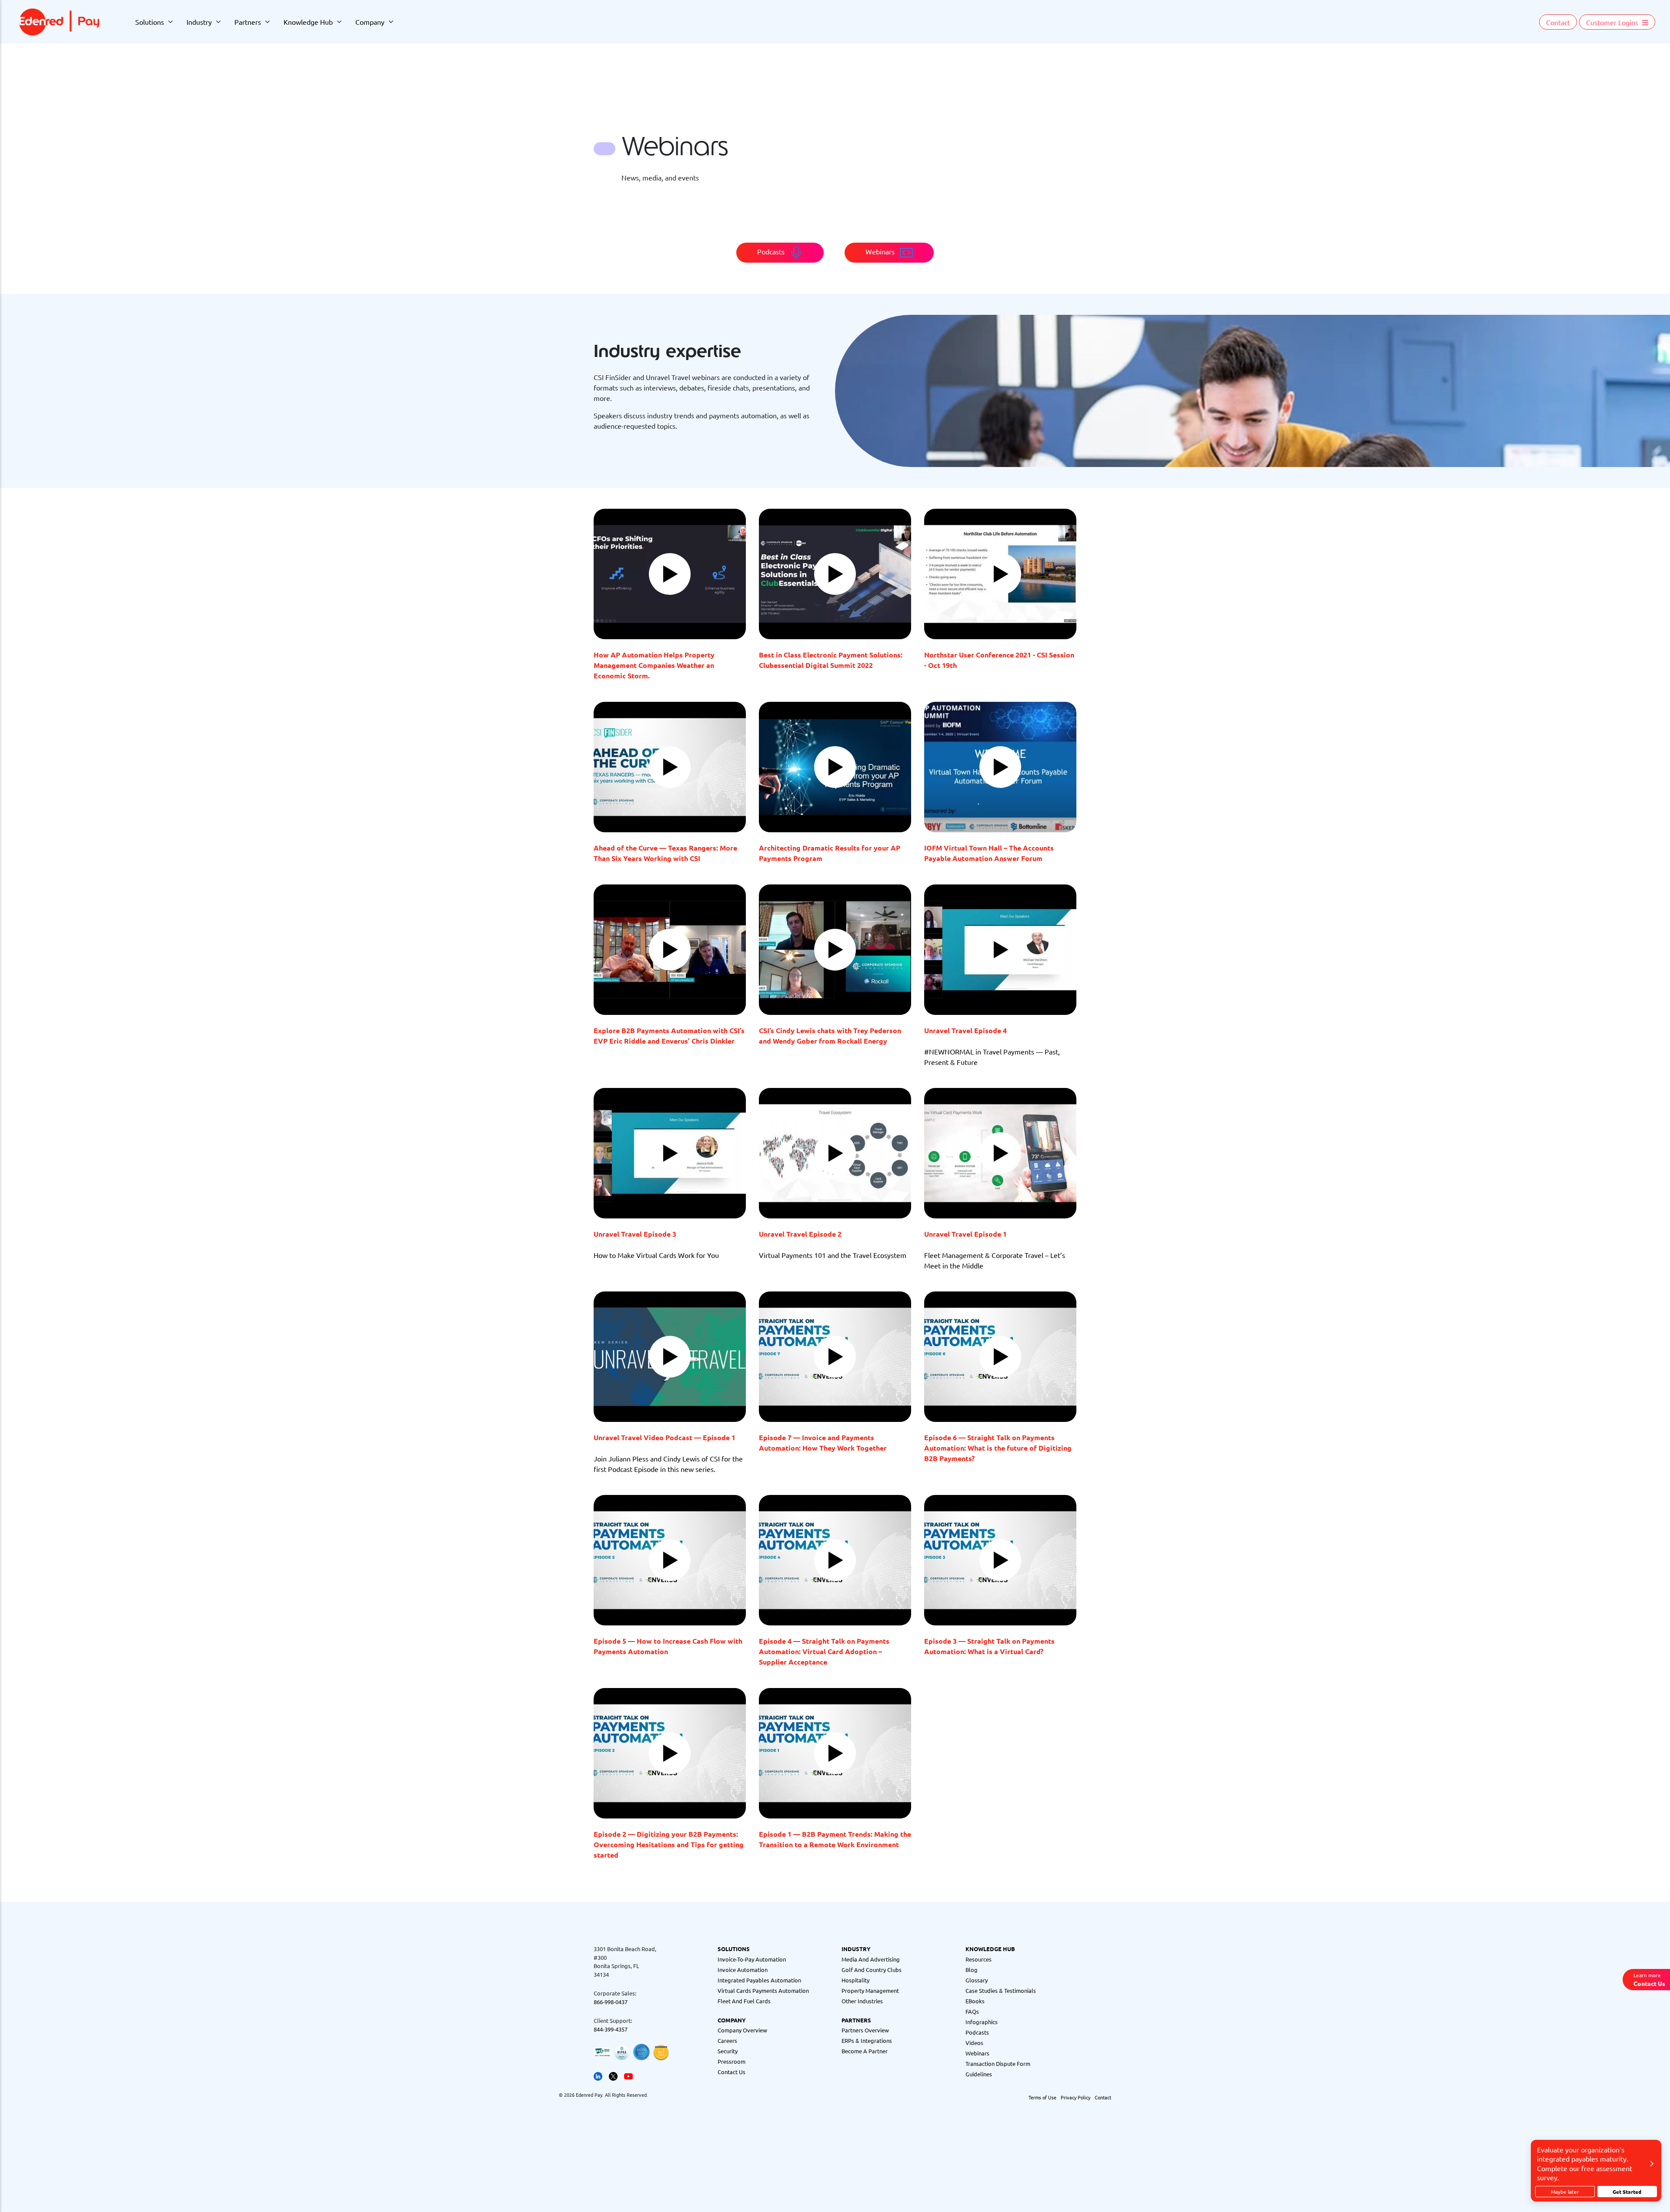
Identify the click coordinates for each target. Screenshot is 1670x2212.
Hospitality (855, 1980)
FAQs (972, 2011)
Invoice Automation (743, 1970)
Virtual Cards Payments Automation (763, 1990)
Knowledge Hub (308, 22)
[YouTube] (628, 2075)
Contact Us (731, 2072)
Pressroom (731, 2061)
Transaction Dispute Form (998, 2064)
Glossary (977, 1980)
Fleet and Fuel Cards (744, 2001)
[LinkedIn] (598, 2075)
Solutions (150, 22)
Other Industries (862, 2001)
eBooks (975, 2001)
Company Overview (742, 2030)
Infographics (982, 2022)
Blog (972, 1970)
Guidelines (979, 2074)
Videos (974, 2043)
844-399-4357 (611, 2029)
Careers (727, 2040)
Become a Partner (865, 2051)
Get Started (1627, 2192)
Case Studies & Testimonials (1001, 1990)
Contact (1558, 22)
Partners (248, 22)
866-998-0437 (611, 2002)
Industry (199, 22)
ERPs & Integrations (867, 2040)
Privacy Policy (1075, 2097)
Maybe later (1565, 2192)
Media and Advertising (871, 1959)
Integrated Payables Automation (759, 1980)
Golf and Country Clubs (872, 1970)
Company (370, 22)
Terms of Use (1042, 2097)
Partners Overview (865, 2030)
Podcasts (977, 2032)
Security (728, 2051)
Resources (979, 1959)
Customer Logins (1613, 22)
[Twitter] (613, 2075)
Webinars (977, 2053)
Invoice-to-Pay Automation (752, 1959)
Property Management (870, 1990)
